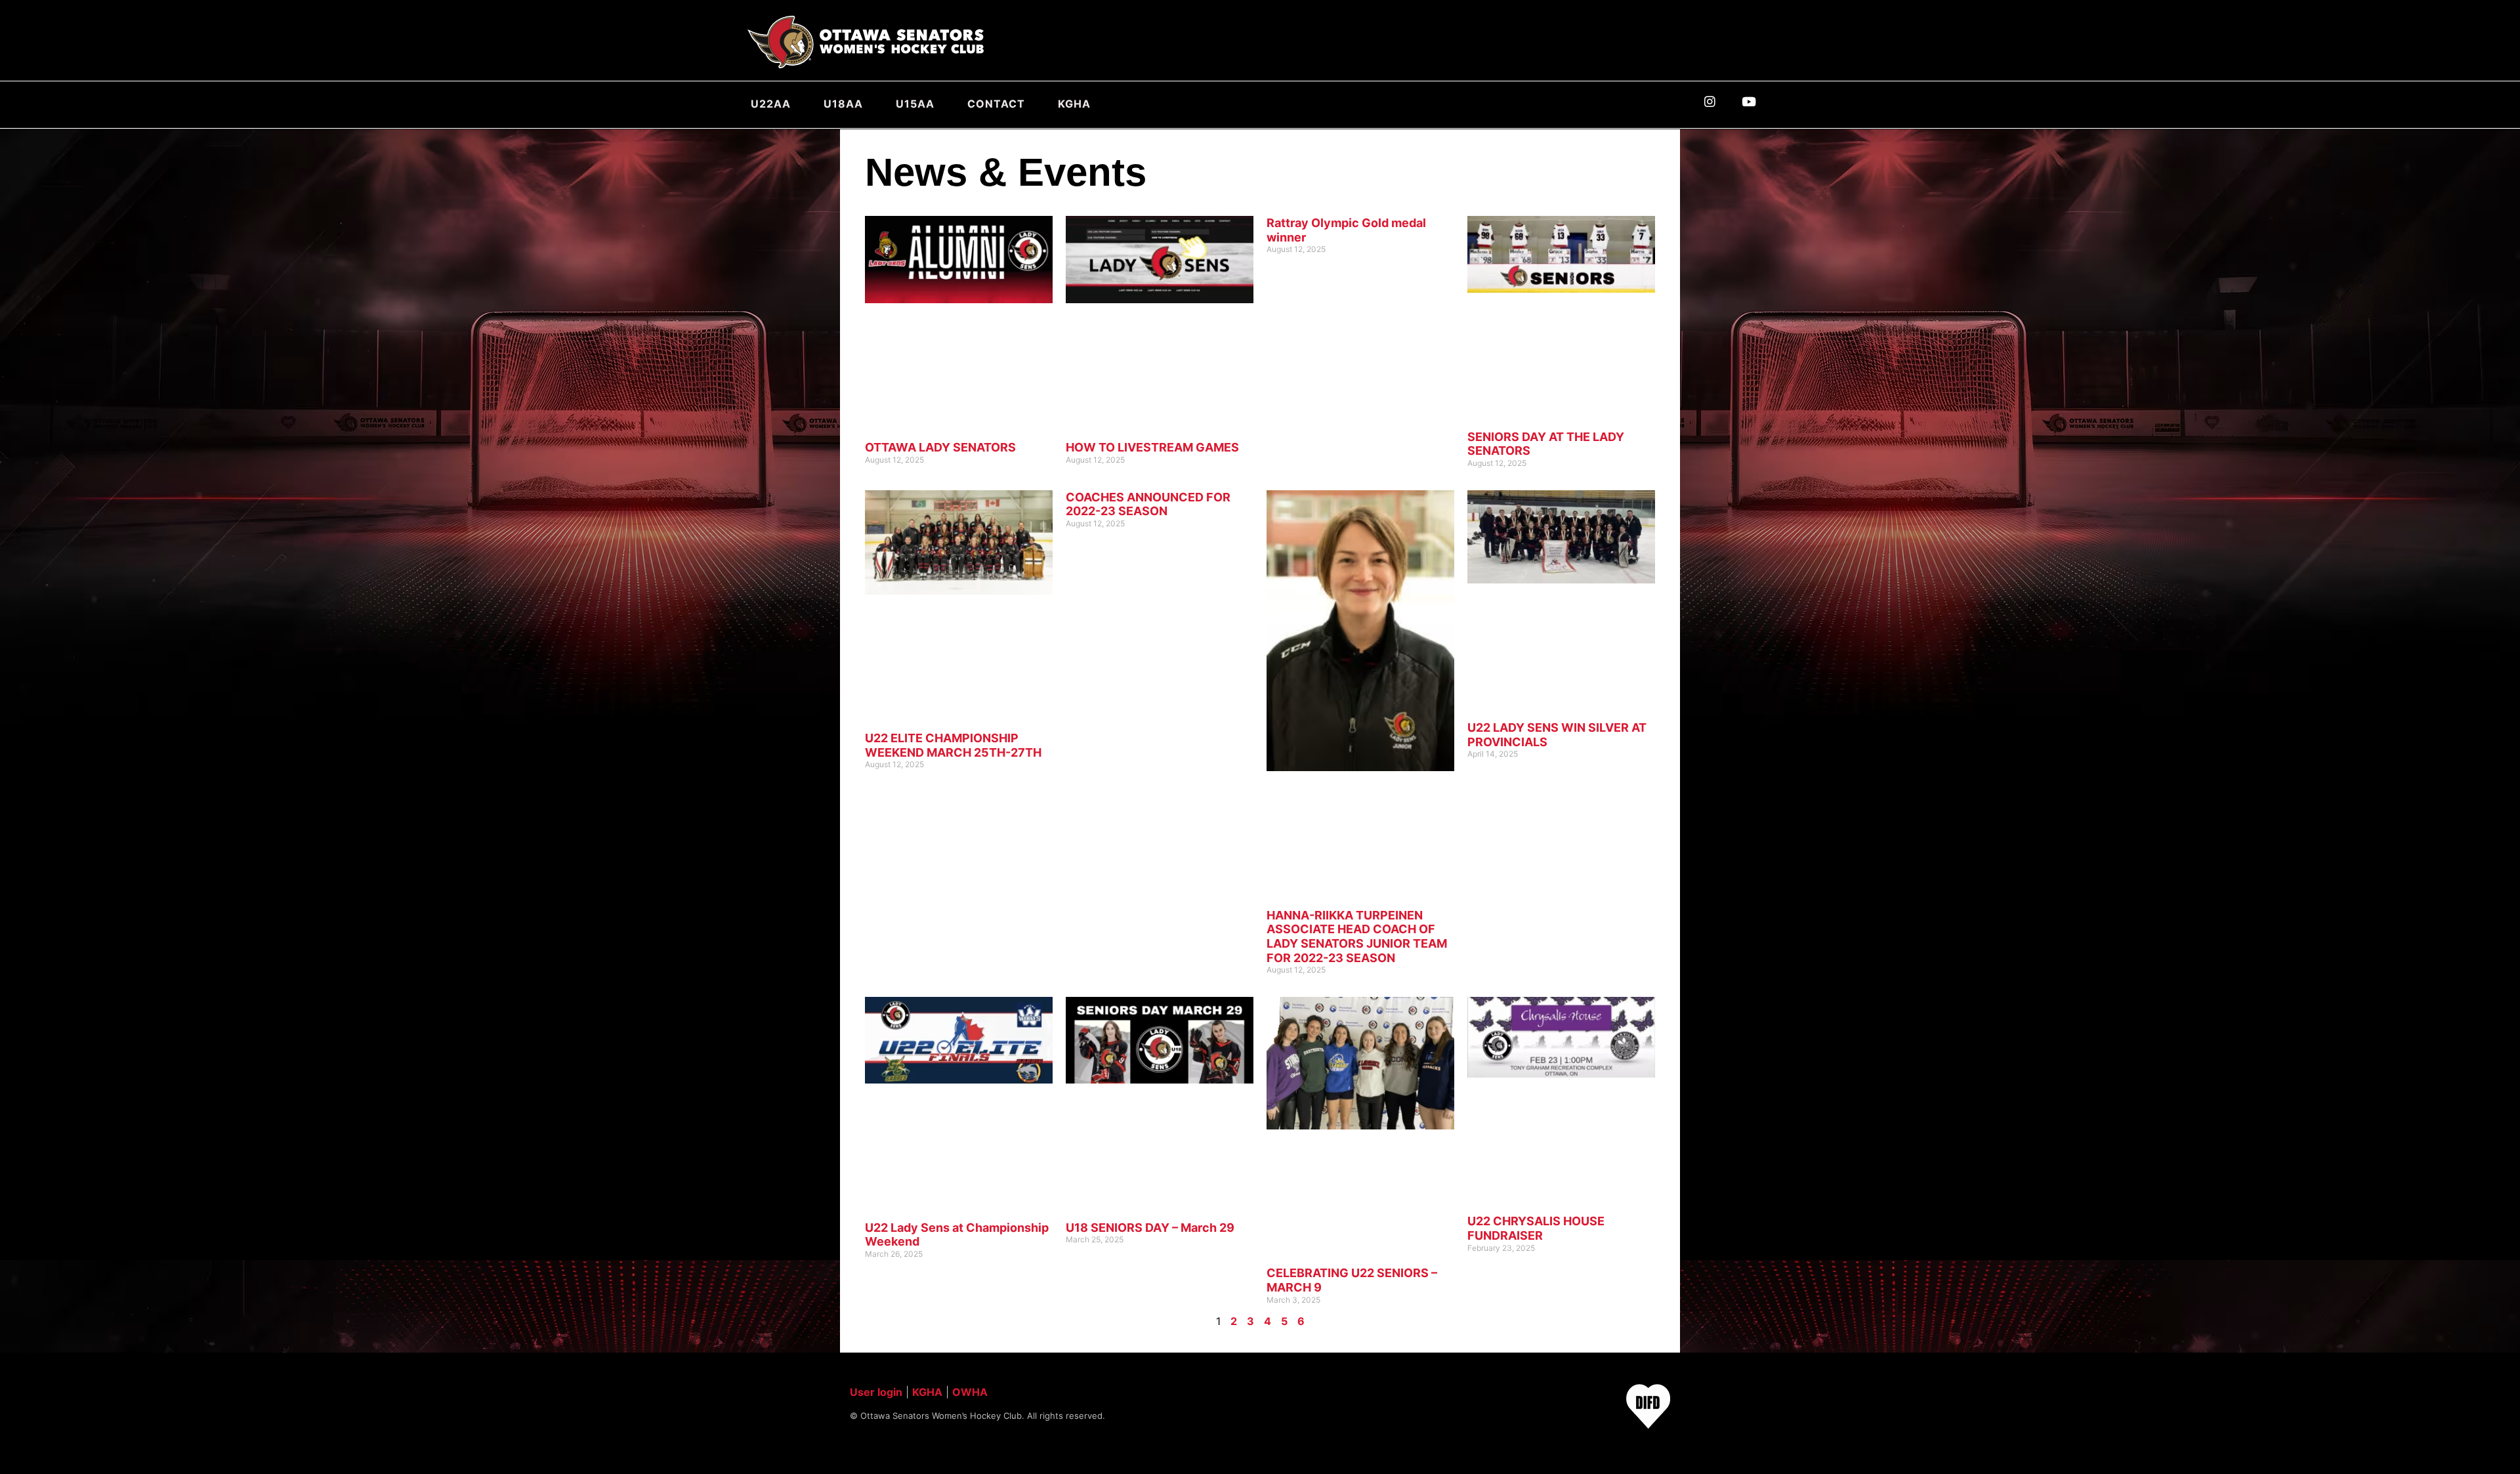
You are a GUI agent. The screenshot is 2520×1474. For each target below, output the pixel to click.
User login (876, 1392)
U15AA (915, 104)
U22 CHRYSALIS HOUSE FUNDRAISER (1536, 1228)
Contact (996, 104)
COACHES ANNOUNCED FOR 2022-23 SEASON (1148, 504)
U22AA (771, 104)
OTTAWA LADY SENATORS (940, 447)
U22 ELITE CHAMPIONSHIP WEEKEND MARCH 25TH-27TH (953, 745)
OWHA (970, 1392)
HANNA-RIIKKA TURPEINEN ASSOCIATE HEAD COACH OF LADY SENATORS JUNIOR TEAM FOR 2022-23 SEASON (1357, 937)
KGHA (1074, 104)
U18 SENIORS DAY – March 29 (1150, 1228)
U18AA (843, 104)
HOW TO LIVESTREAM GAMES (1152, 447)
